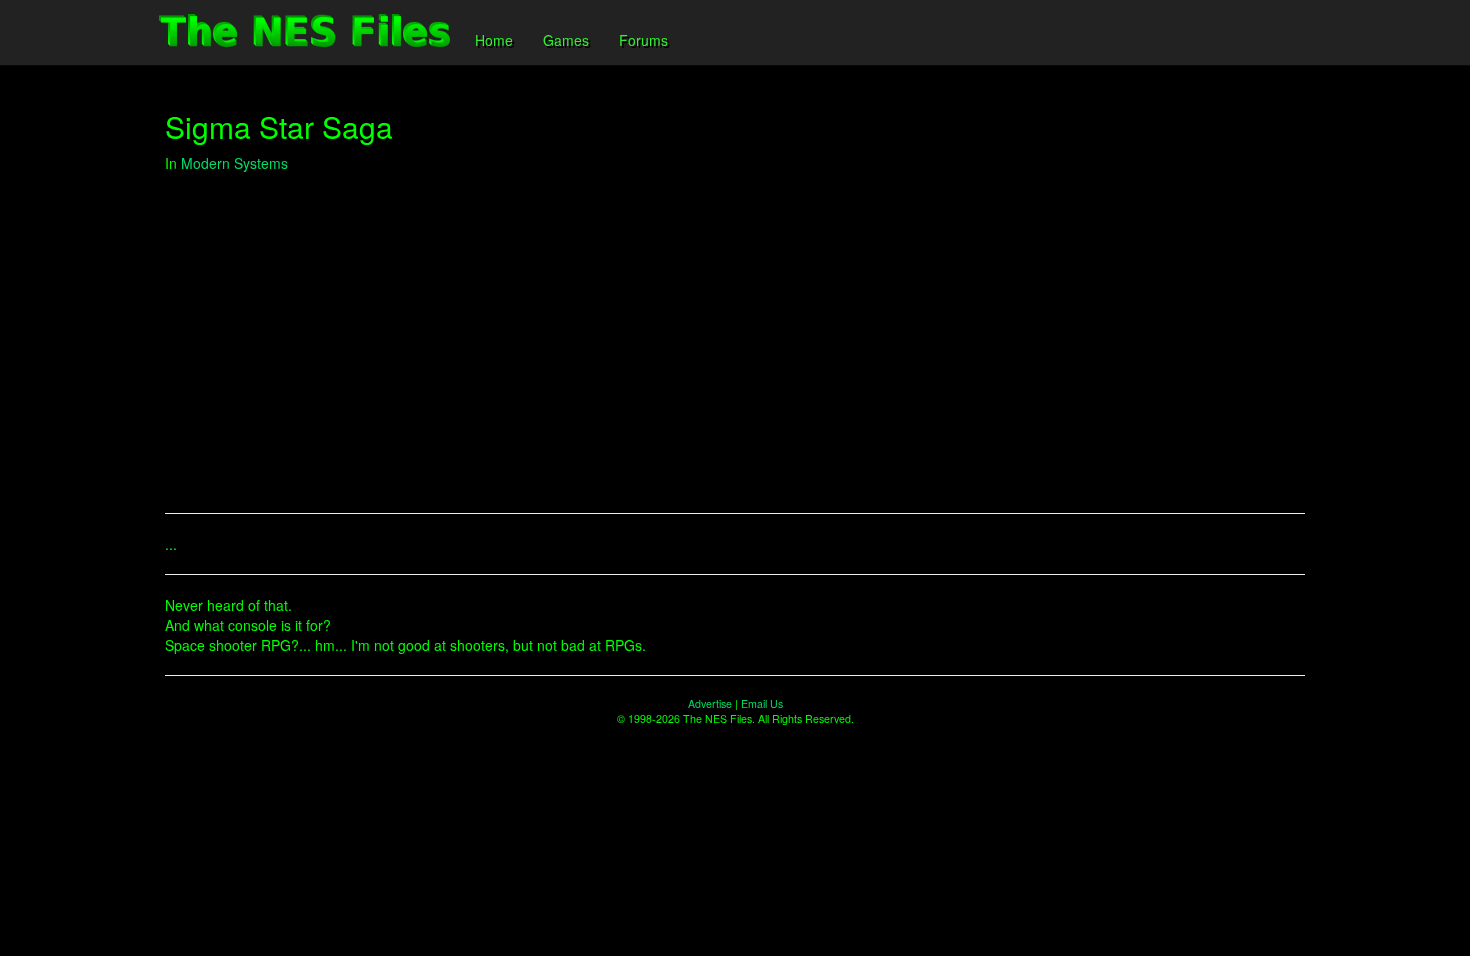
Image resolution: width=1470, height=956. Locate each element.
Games (566, 40)
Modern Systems (234, 163)
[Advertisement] (735, 333)
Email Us (762, 703)
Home (494, 40)
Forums (643, 40)
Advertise (710, 703)
